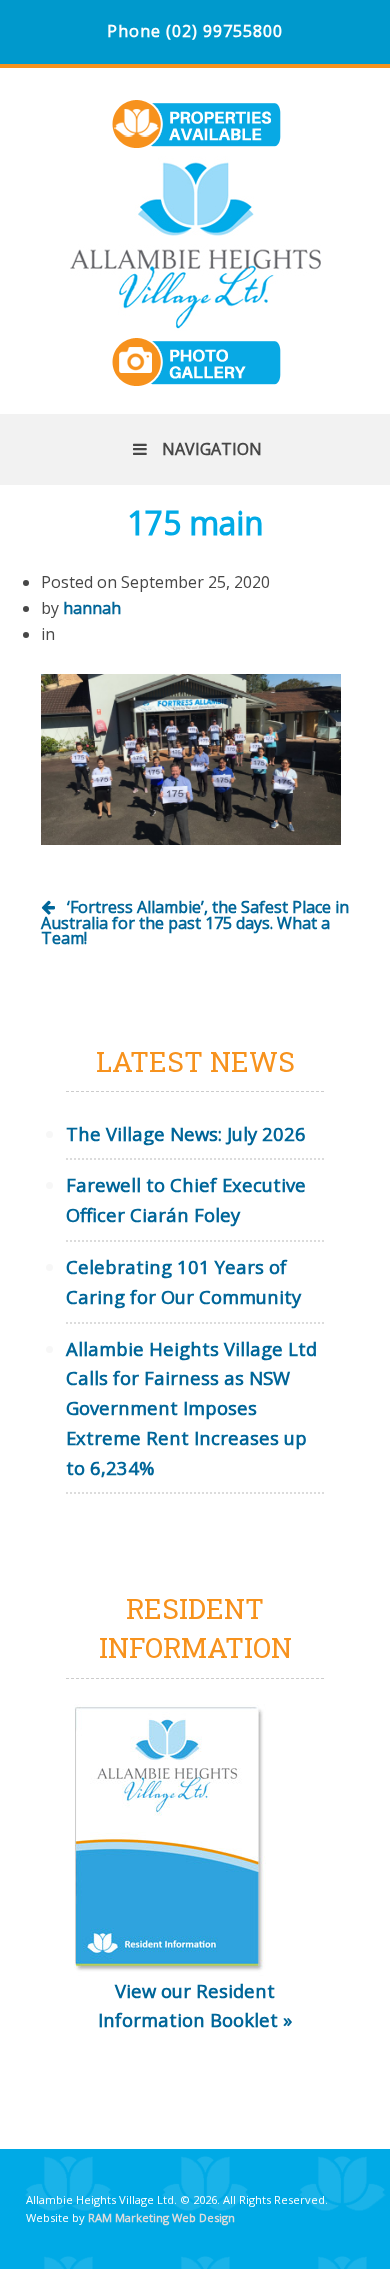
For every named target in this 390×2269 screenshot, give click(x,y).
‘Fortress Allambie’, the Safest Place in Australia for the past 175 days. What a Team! (195, 923)
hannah (92, 608)
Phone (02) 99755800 (195, 31)
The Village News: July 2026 (186, 1133)
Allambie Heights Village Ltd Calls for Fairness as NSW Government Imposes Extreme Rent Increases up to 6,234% (191, 1408)
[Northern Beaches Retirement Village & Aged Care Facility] (195, 317)
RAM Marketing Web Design (161, 2217)
